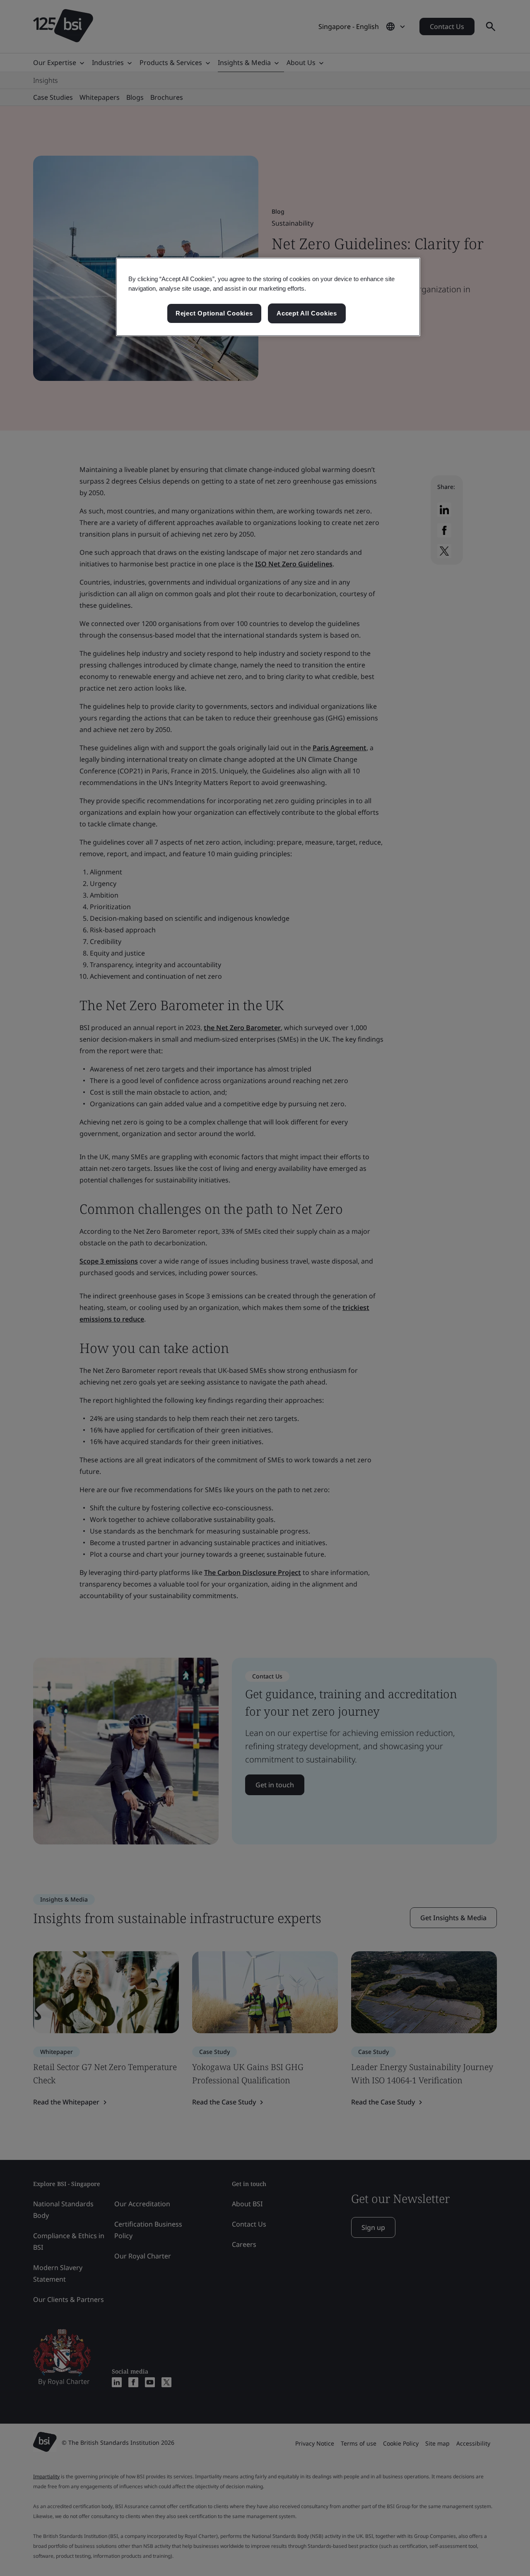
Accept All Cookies (307, 313)
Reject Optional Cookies (214, 313)
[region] (268, 297)
